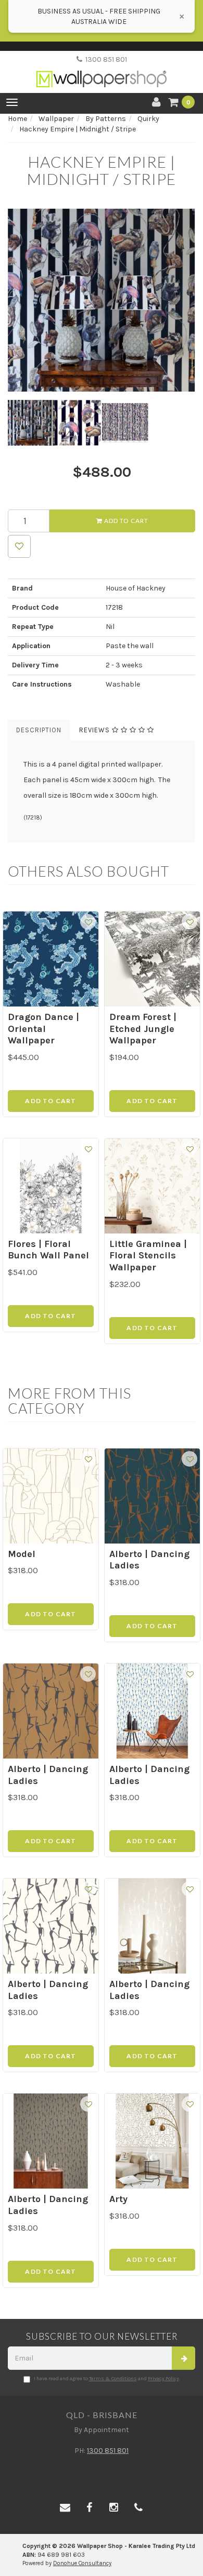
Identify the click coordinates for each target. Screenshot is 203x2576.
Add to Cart (125, 521)
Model (22, 1554)
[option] (102, 300)
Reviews (96, 730)
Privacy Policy (163, 2379)
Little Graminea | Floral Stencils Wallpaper (148, 1256)
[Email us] (65, 2508)
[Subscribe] (183, 2358)
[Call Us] (138, 2508)
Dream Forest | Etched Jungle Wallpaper (143, 1029)
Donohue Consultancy (82, 2563)
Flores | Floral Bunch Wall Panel (48, 1250)
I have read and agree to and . (107, 2379)
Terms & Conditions (113, 2379)
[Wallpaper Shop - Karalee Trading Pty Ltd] (102, 70)
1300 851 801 (105, 59)
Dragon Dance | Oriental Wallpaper (43, 1029)
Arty (118, 2199)
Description (39, 730)
